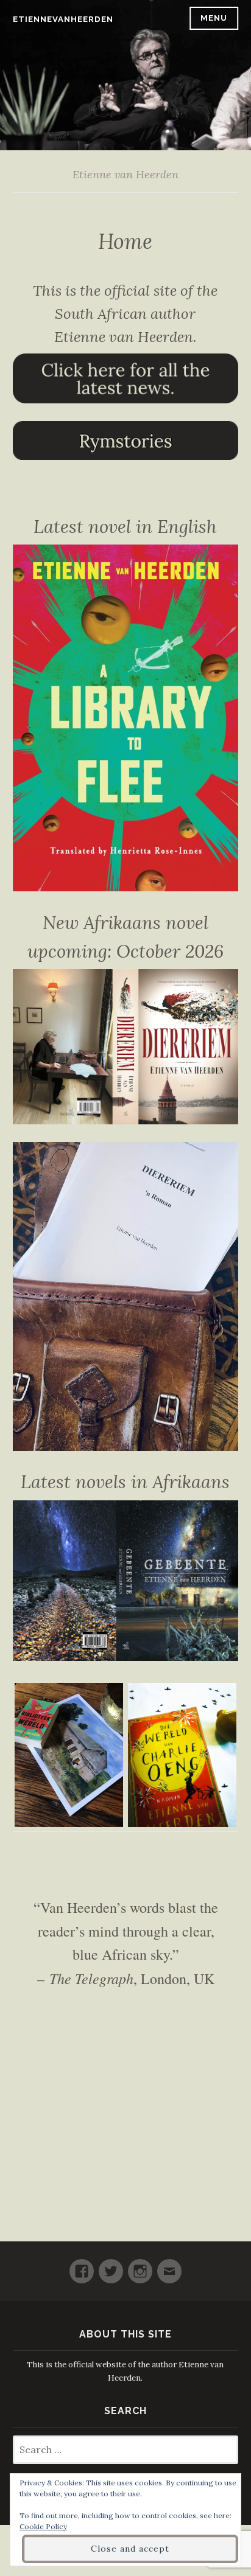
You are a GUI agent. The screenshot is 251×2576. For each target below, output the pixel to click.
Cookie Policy (43, 2526)
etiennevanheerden (63, 19)
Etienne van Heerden (125, 174)
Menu (214, 18)
